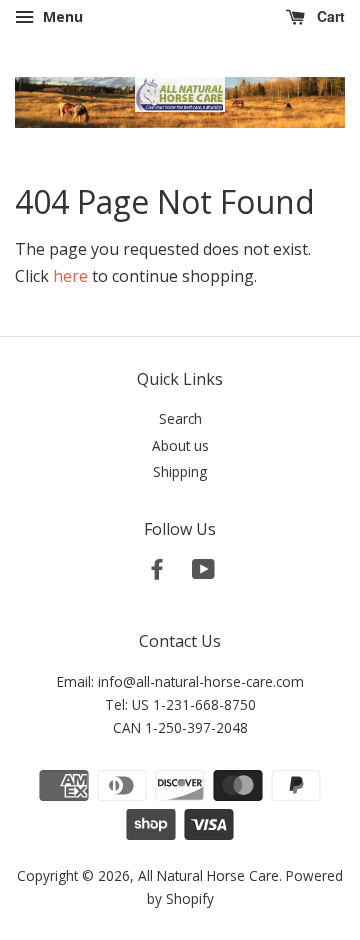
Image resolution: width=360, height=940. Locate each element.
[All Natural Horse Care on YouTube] (203, 572)
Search (180, 418)
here (70, 276)
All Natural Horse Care (208, 875)
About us (180, 445)
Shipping (180, 471)
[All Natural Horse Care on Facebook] (157, 572)
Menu (61, 16)
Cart (329, 16)
